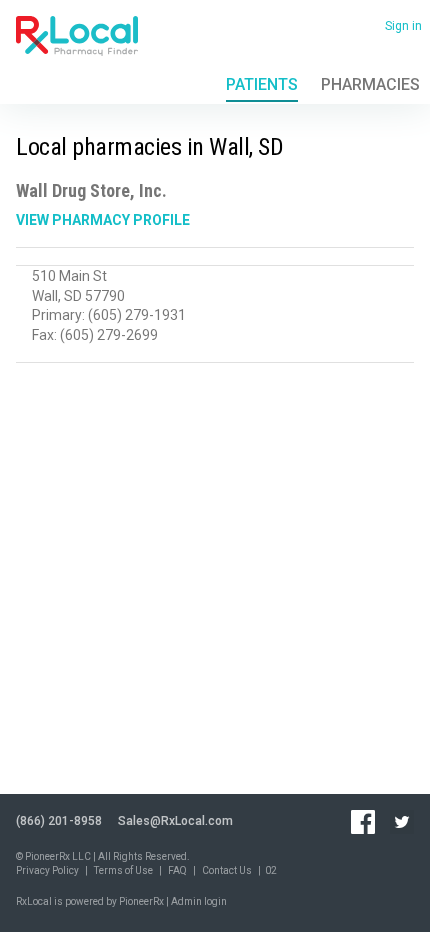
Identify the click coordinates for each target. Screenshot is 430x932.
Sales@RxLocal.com (175, 821)
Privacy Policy (47, 870)
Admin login (199, 901)
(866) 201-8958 (59, 821)
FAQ (177, 870)
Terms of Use (123, 870)
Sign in (403, 26)
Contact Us (227, 870)
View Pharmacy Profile (103, 220)
